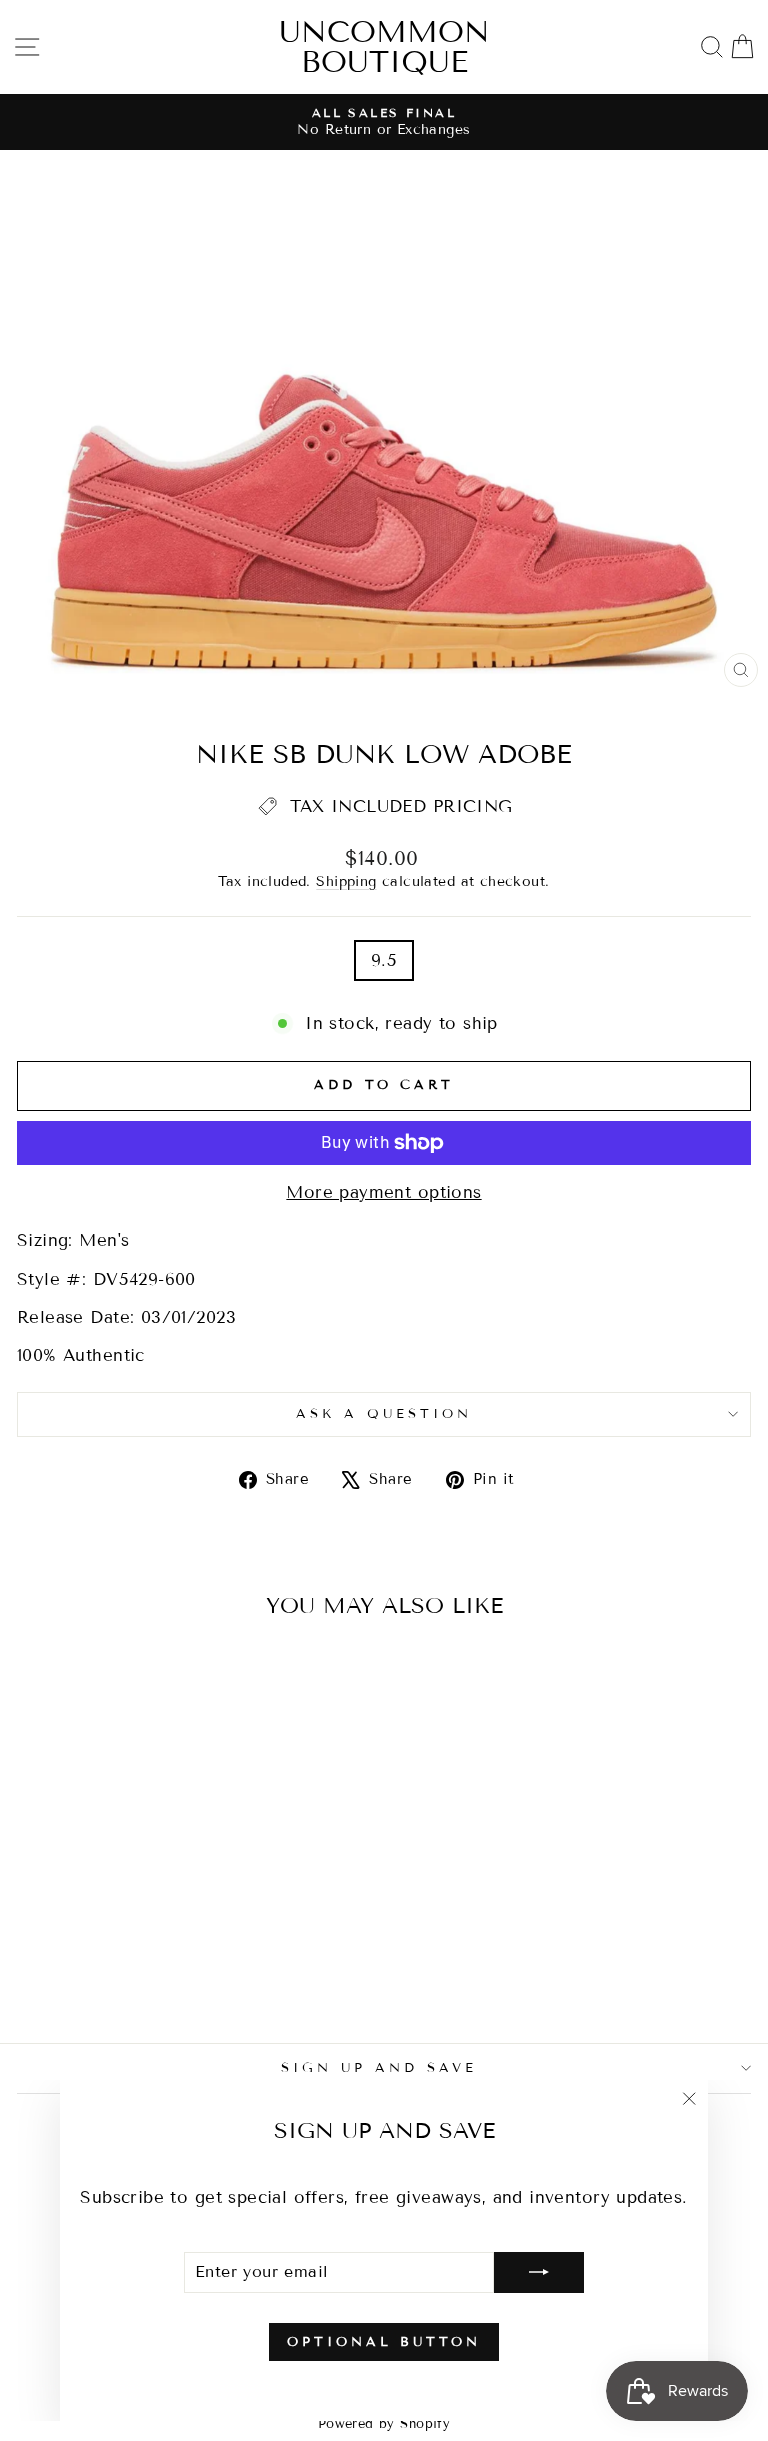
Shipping (346, 881)
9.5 (384, 960)
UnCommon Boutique (384, 47)
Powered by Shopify (384, 2424)
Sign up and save (379, 2068)
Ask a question (384, 1414)
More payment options (383, 1192)
